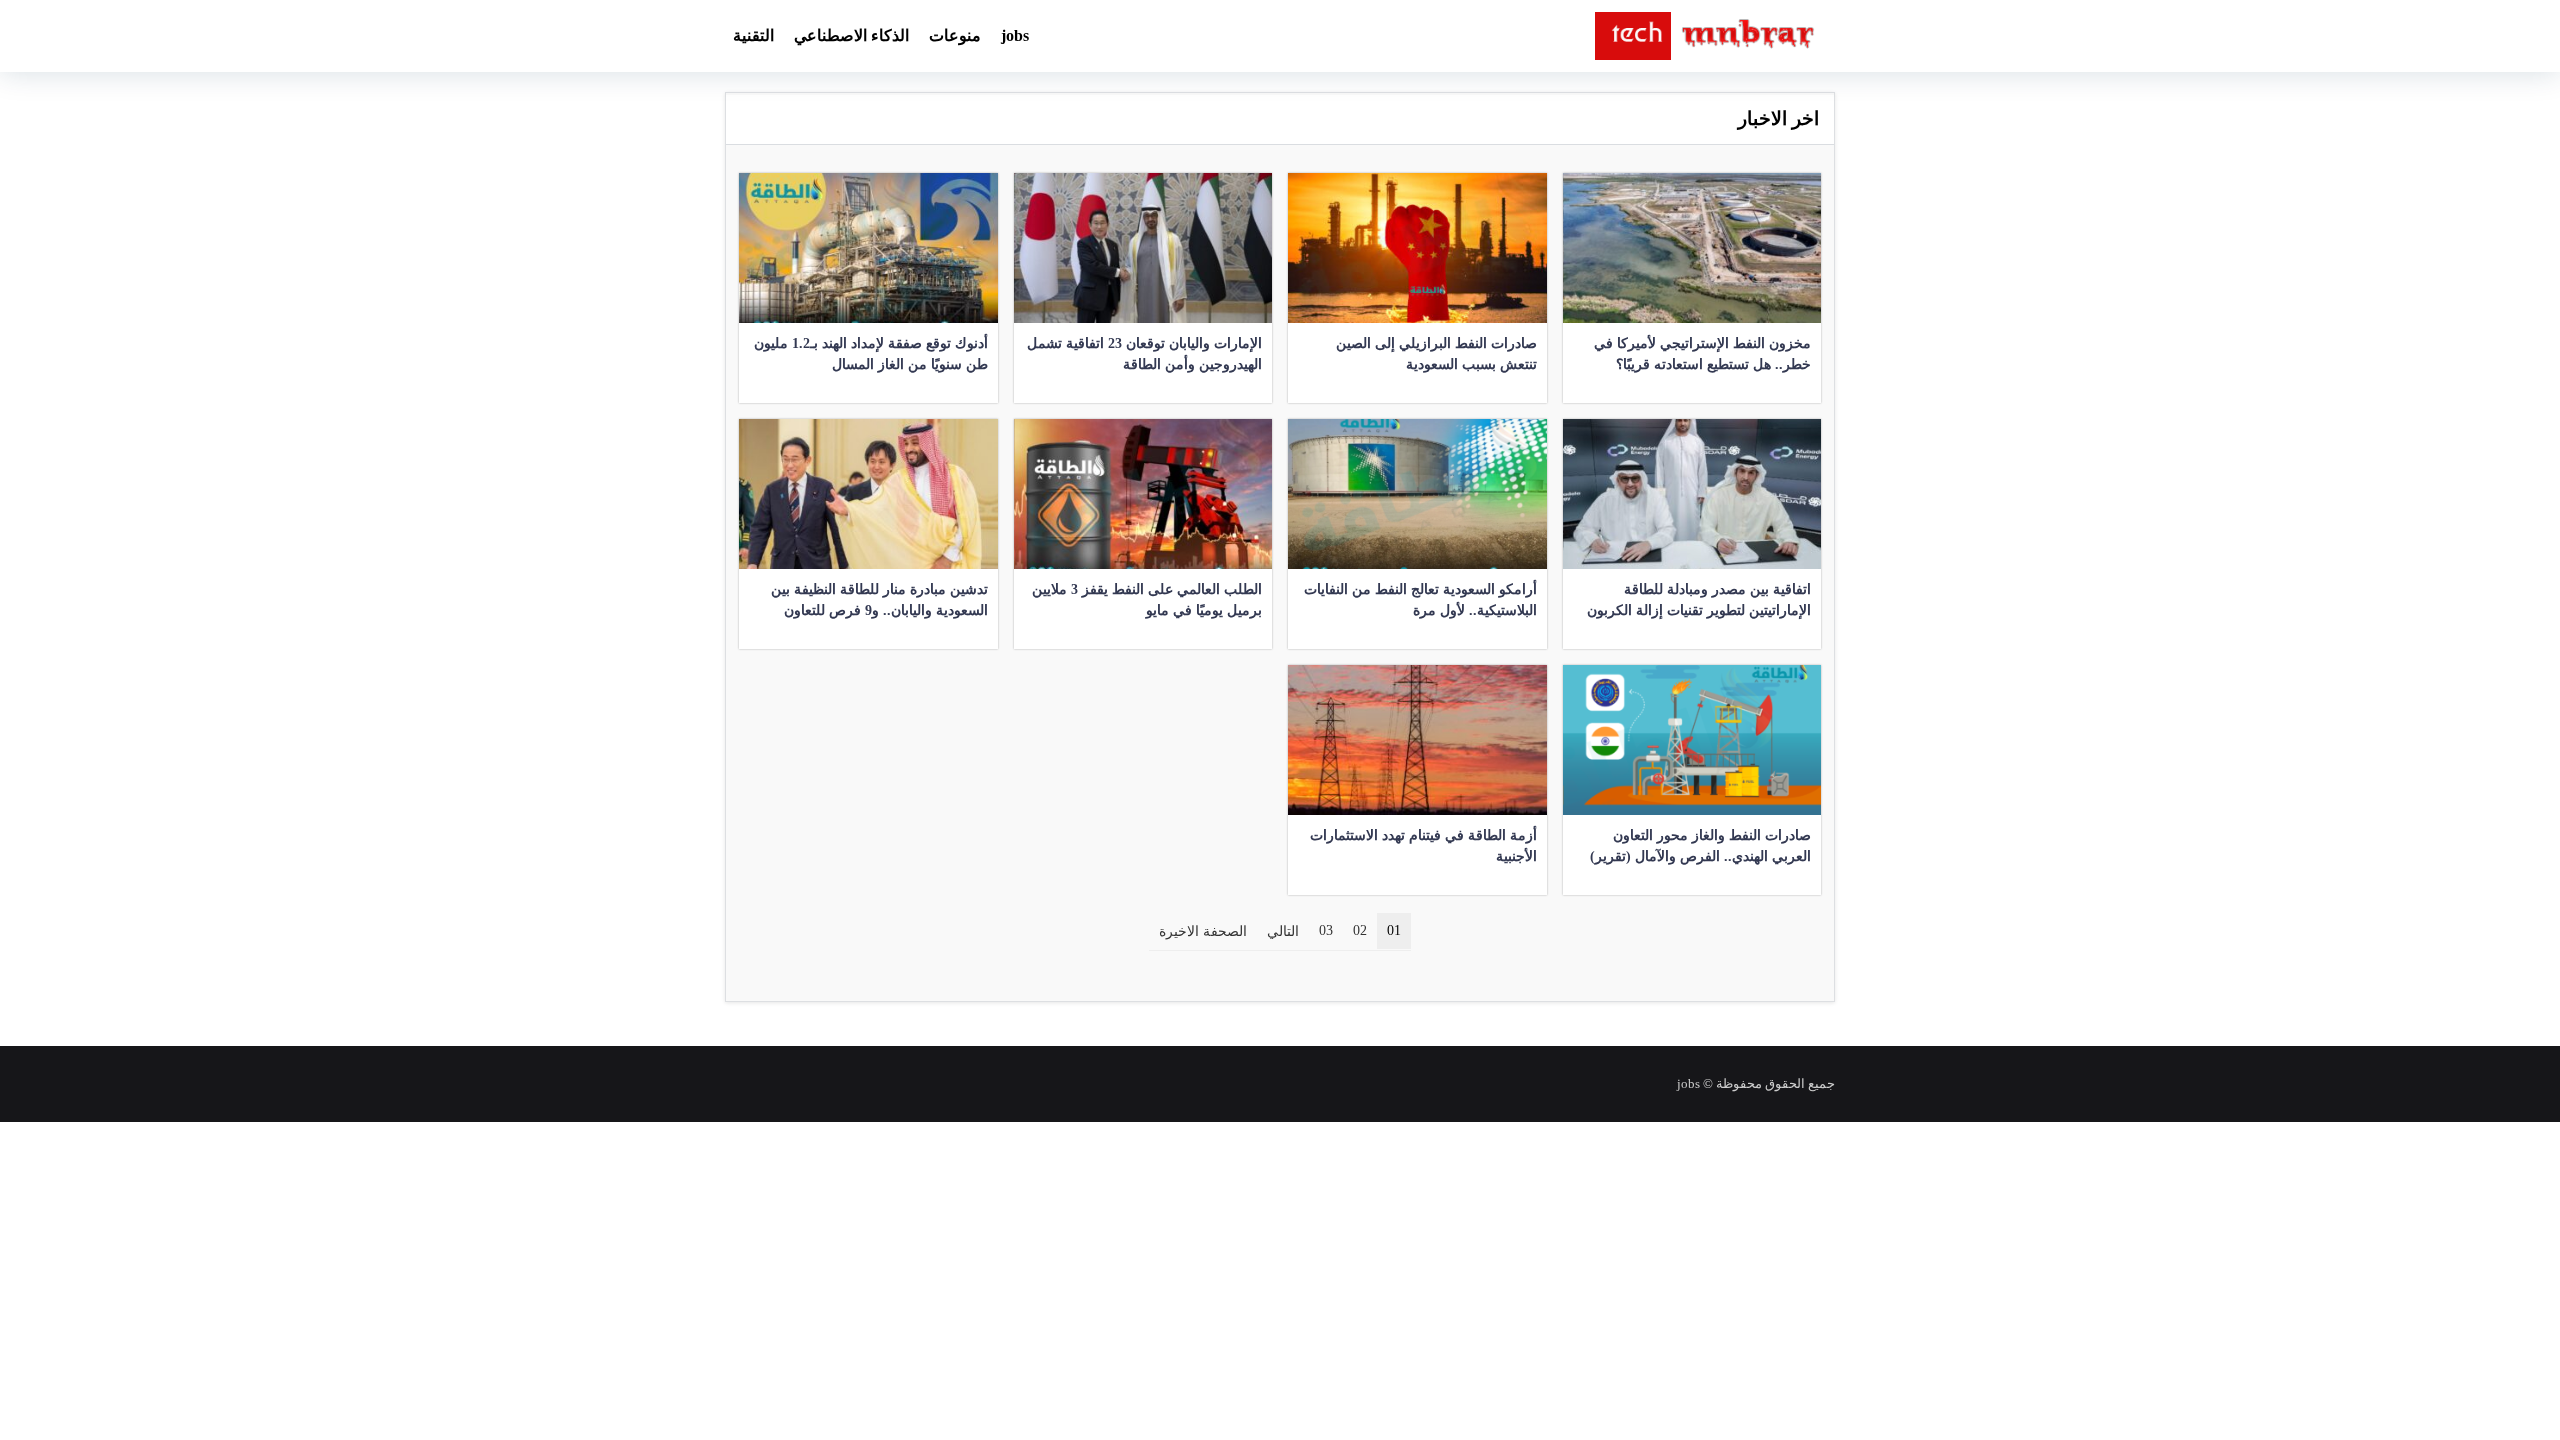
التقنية (753, 35)
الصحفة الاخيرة (1203, 931)
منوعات (955, 35)
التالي (1283, 931)
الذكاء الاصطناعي (851, 35)
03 (1326, 930)
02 (1360, 930)
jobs (1015, 35)
